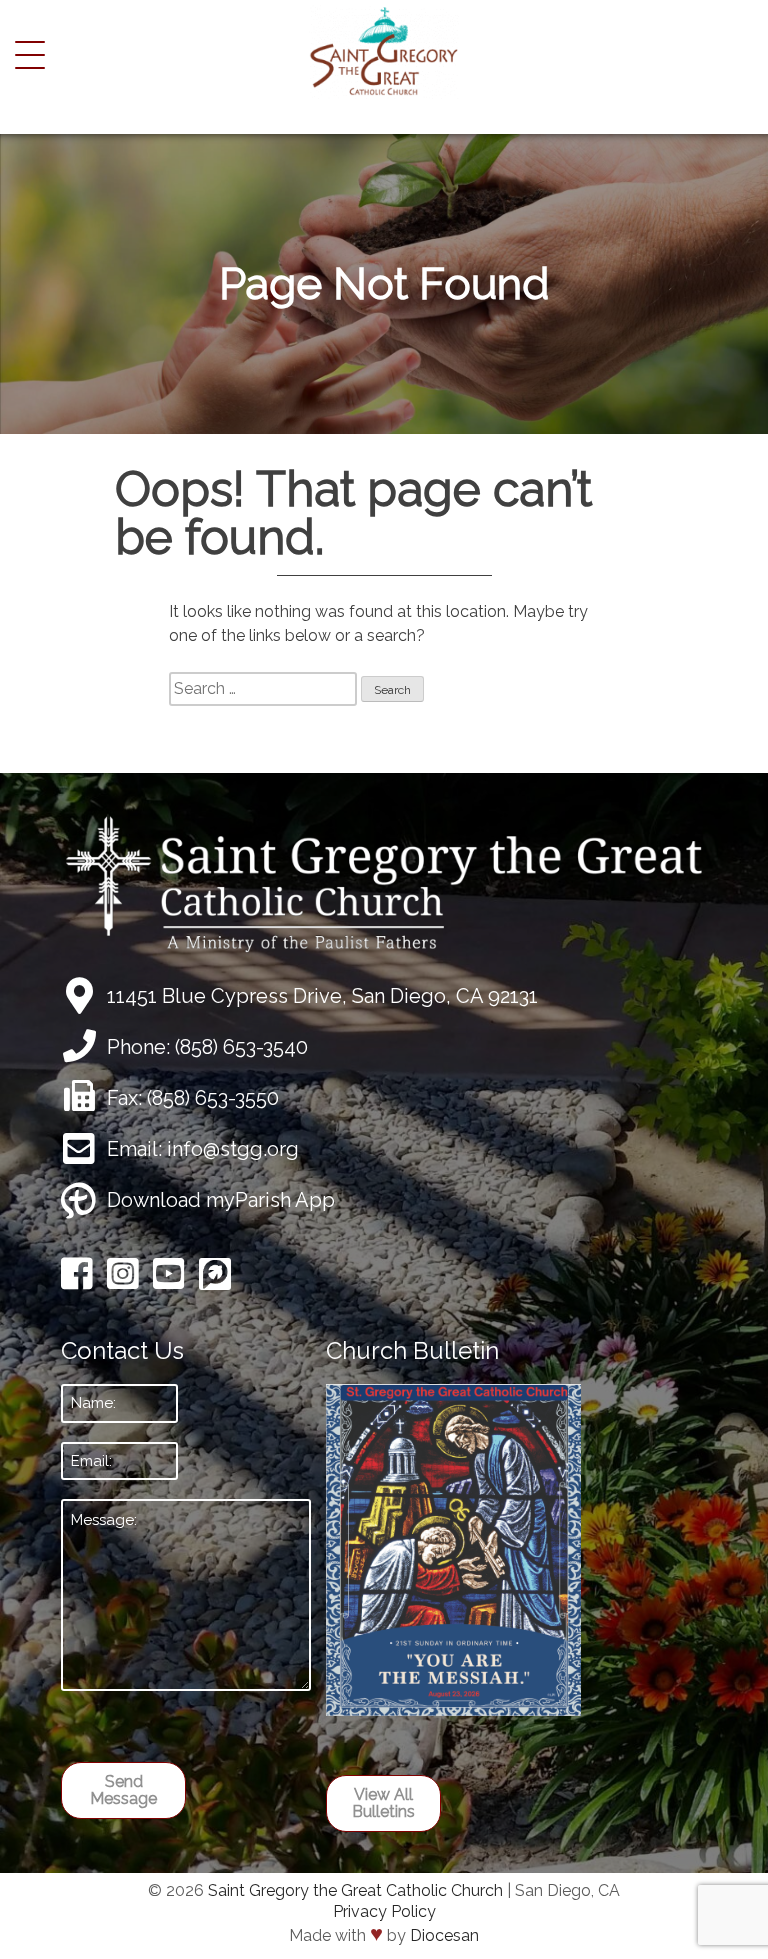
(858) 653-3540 (241, 1047)
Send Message (123, 1790)
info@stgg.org (233, 1149)
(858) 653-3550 (213, 1098)
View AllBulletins (383, 1803)
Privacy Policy (384, 1911)
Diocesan (444, 1935)
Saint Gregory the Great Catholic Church (355, 1890)
